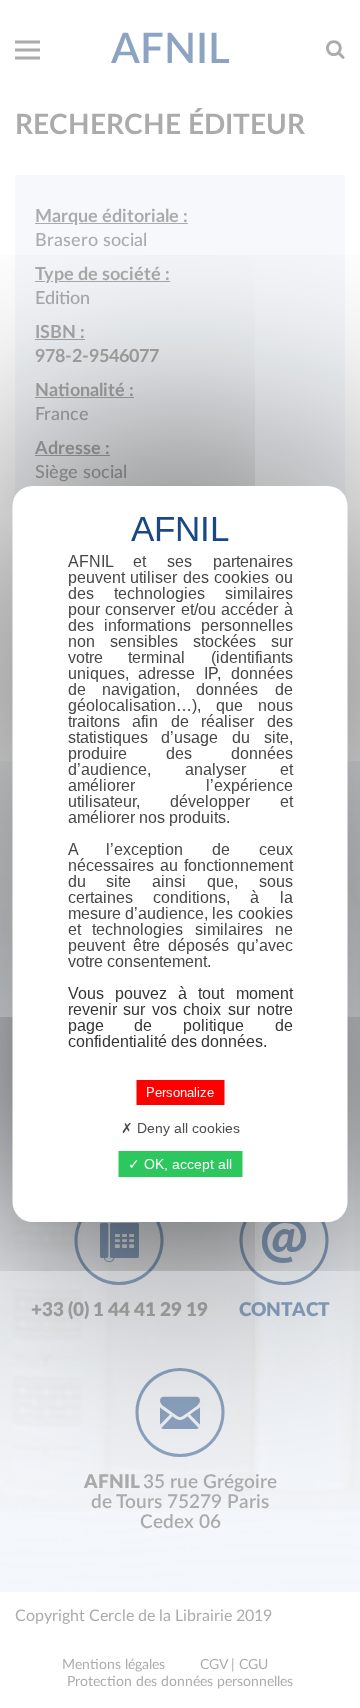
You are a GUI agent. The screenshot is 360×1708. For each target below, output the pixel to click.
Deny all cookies (186, 1128)
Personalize (180, 1092)
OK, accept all (186, 1164)
